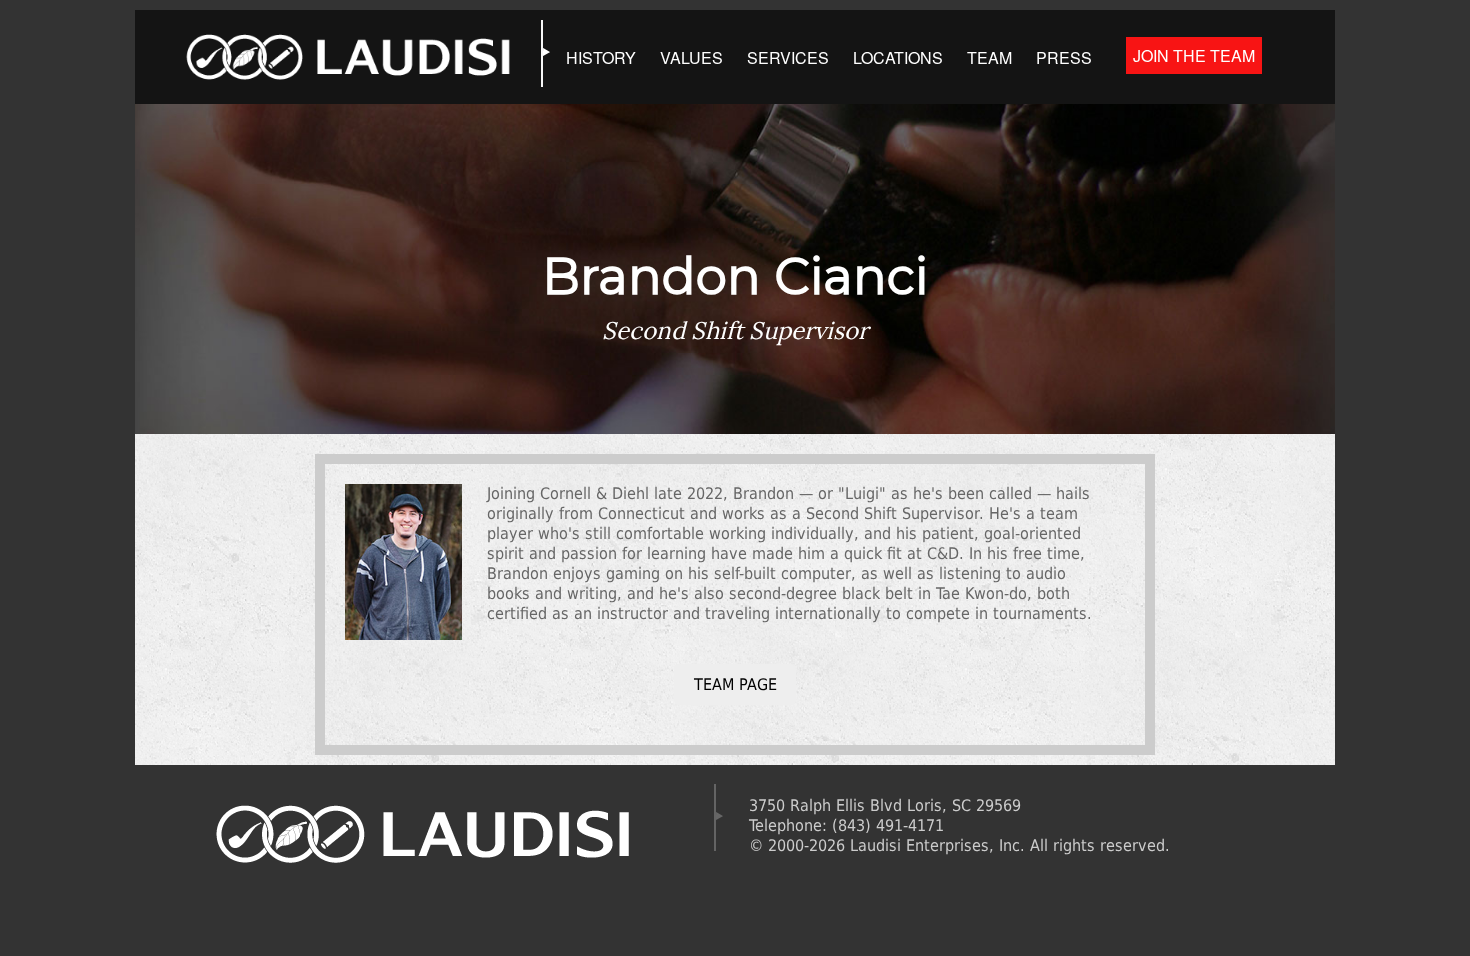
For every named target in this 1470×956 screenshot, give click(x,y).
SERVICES (788, 57)
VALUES (691, 57)
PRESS (1064, 57)
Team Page (735, 684)
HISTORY (601, 57)
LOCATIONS (898, 57)
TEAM (989, 57)
